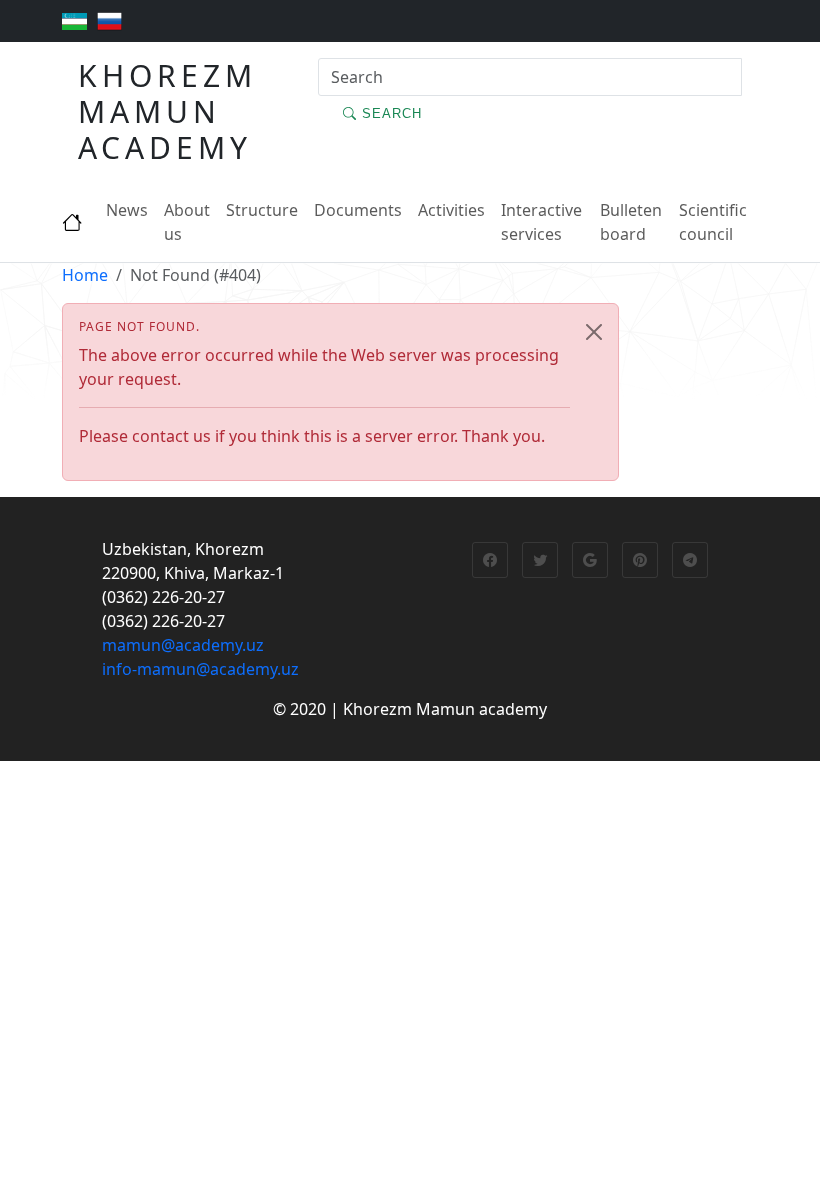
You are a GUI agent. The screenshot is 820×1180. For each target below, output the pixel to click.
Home (85, 275)
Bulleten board (631, 222)
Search (389, 113)
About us (187, 222)
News (127, 210)
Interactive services (541, 222)
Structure (262, 210)
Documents (358, 210)
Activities (451, 210)
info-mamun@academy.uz (200, 669)
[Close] (594, 332)
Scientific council (713, 222)
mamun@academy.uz (183, 645)
